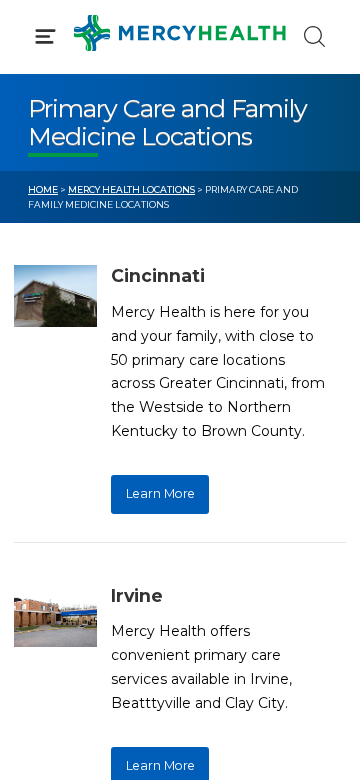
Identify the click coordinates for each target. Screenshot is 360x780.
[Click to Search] (314, 36)
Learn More (160, 493)
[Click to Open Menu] (45, 36)
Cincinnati (158, 275)
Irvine (137, 595)
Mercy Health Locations (131, 189)
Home (43, 189)
